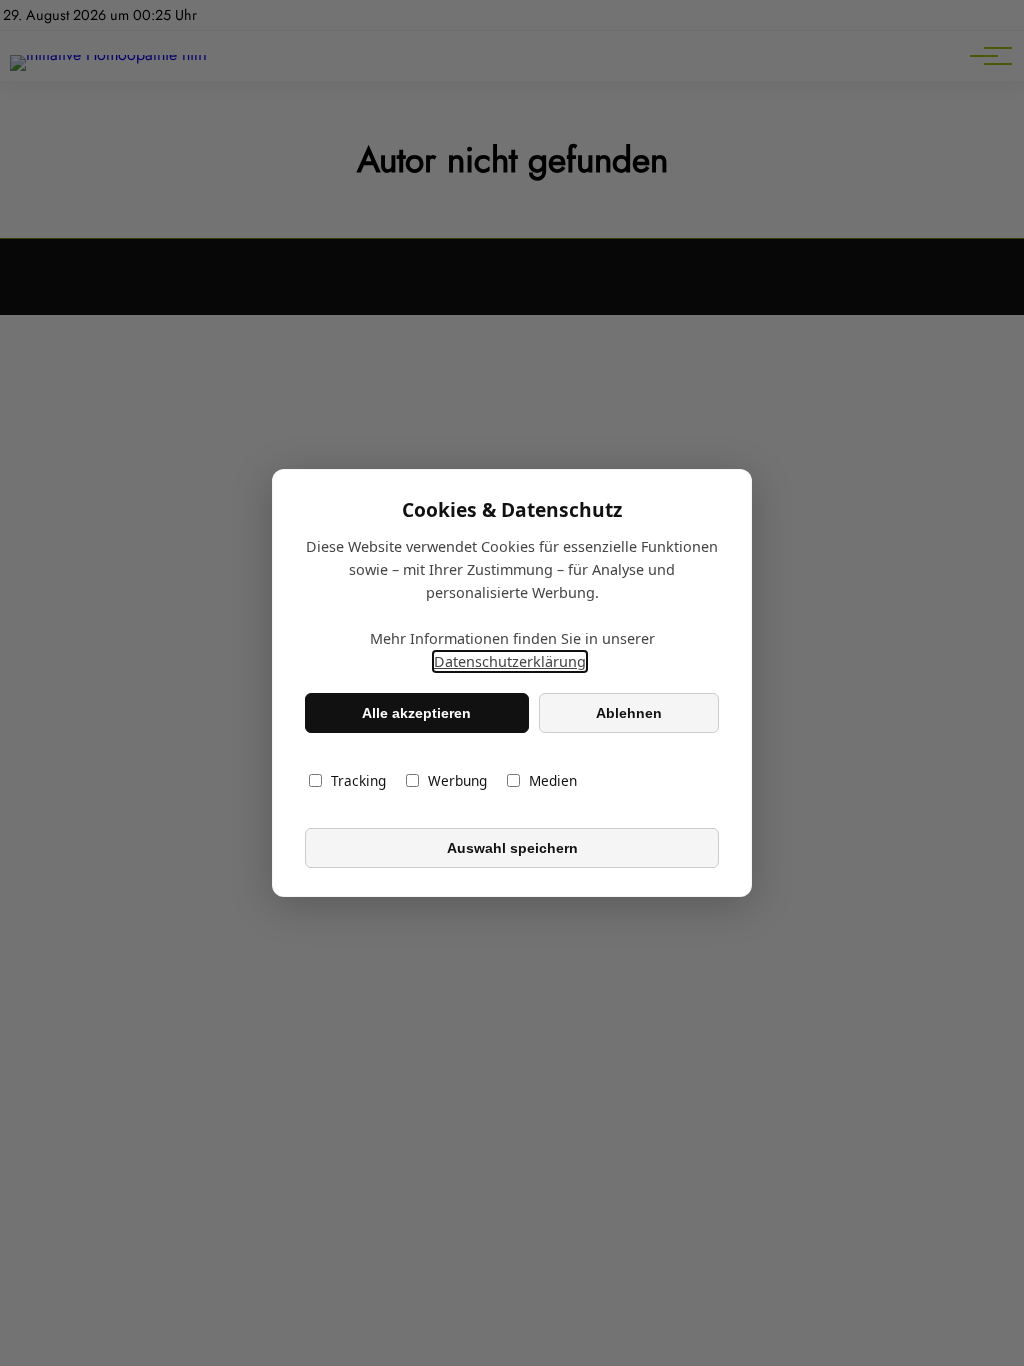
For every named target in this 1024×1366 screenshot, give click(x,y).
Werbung (457, 780)
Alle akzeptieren (416, 713)
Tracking (358, 780)
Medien (553, 780)
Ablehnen (629, 713)
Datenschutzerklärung (510, 661)
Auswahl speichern (512, 848)
